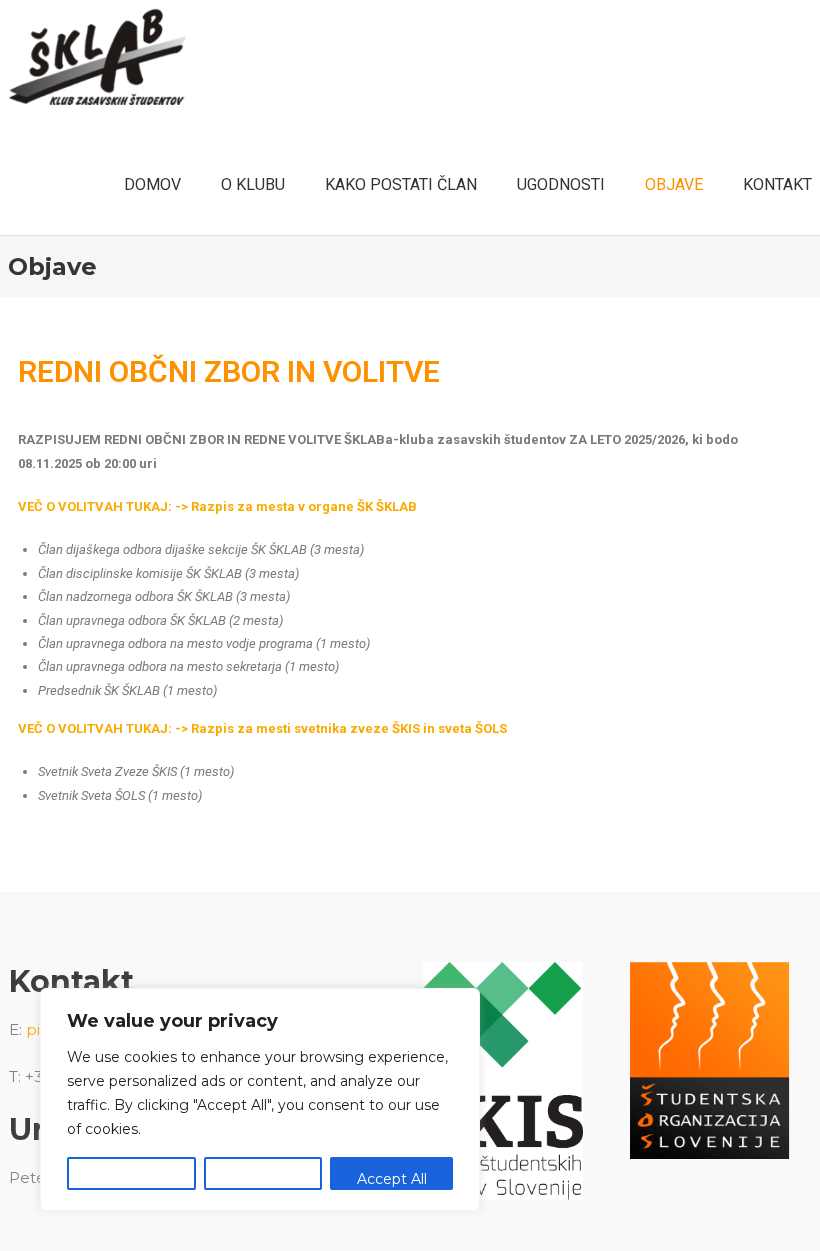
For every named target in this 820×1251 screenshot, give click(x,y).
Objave (674, 184)
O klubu (253, 184)
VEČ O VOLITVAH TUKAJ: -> (104, 728)
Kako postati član (401, 184)
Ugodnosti (561, 184)
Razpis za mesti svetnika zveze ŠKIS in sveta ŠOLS (349, 728)
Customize (131, 1179)
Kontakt (777, 184)
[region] (260, 1099)
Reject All (263, 1179)
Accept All (392, 1179)
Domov (152, 184)
